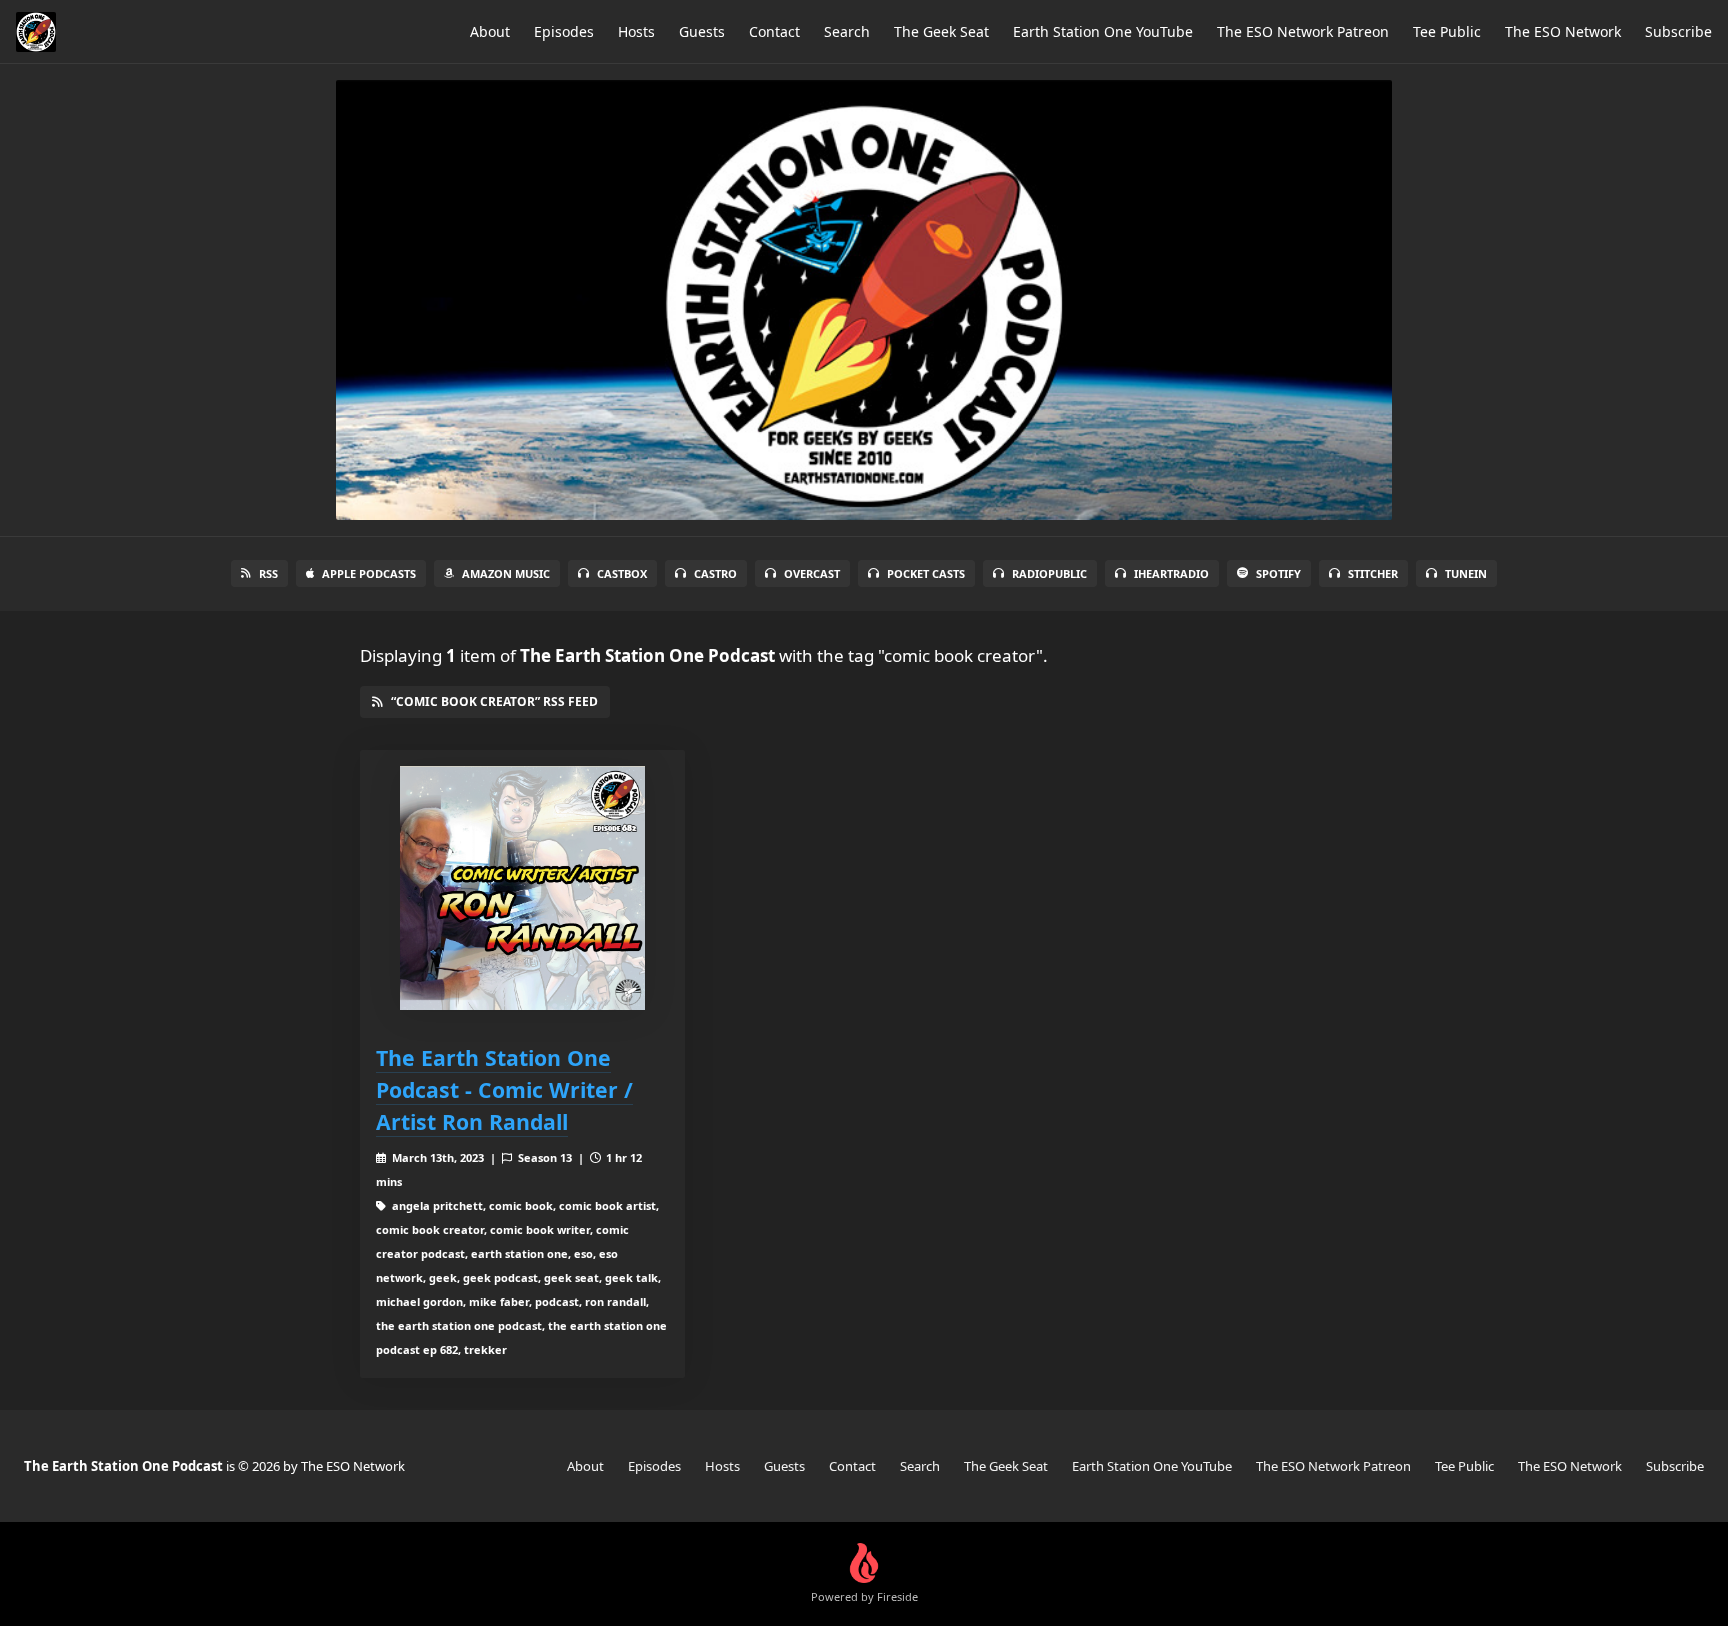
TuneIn (1466, 573)
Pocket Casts (926, 573)
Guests (702, 31)
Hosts (636, 31)
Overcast (812, 573)
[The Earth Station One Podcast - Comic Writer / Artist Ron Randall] (522, 888)
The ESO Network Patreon (1303, 31)
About (490, 31)
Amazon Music (506, 573)
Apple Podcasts (369, 573)
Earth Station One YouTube (1103, 31)
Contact (774, 31)
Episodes (564, 31)
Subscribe (1678, 31)
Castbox (622, 573)
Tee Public (1447, 31)
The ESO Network (1563, 31)
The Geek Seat (941, 31)
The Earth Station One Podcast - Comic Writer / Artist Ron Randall (504, 1089)
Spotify (1278, 573)
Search (847, 31)
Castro (715, 573)
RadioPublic (1049, 573)
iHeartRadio (1171, 573)
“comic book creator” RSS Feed (494, 701)
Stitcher (1373, 573)
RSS (268, 573)
